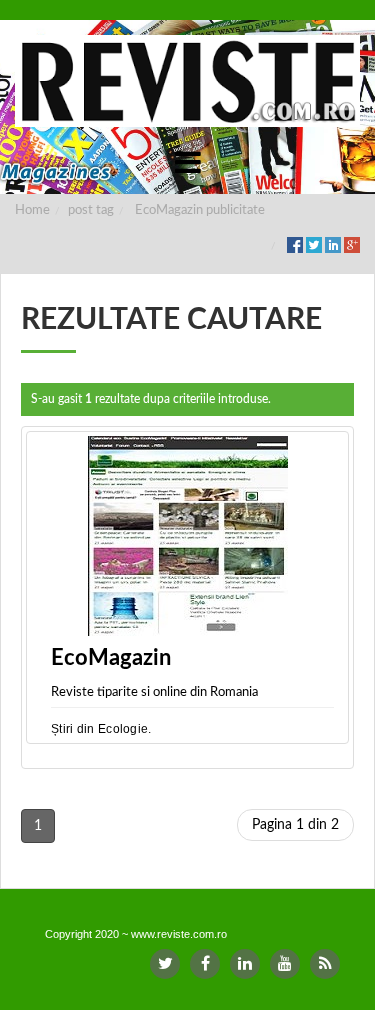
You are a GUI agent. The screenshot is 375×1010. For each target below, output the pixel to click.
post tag (91, 210)
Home (32, 210)
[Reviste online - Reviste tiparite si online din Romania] (187, 81)
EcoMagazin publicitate (200, 210)
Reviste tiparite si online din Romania (154, 692)
